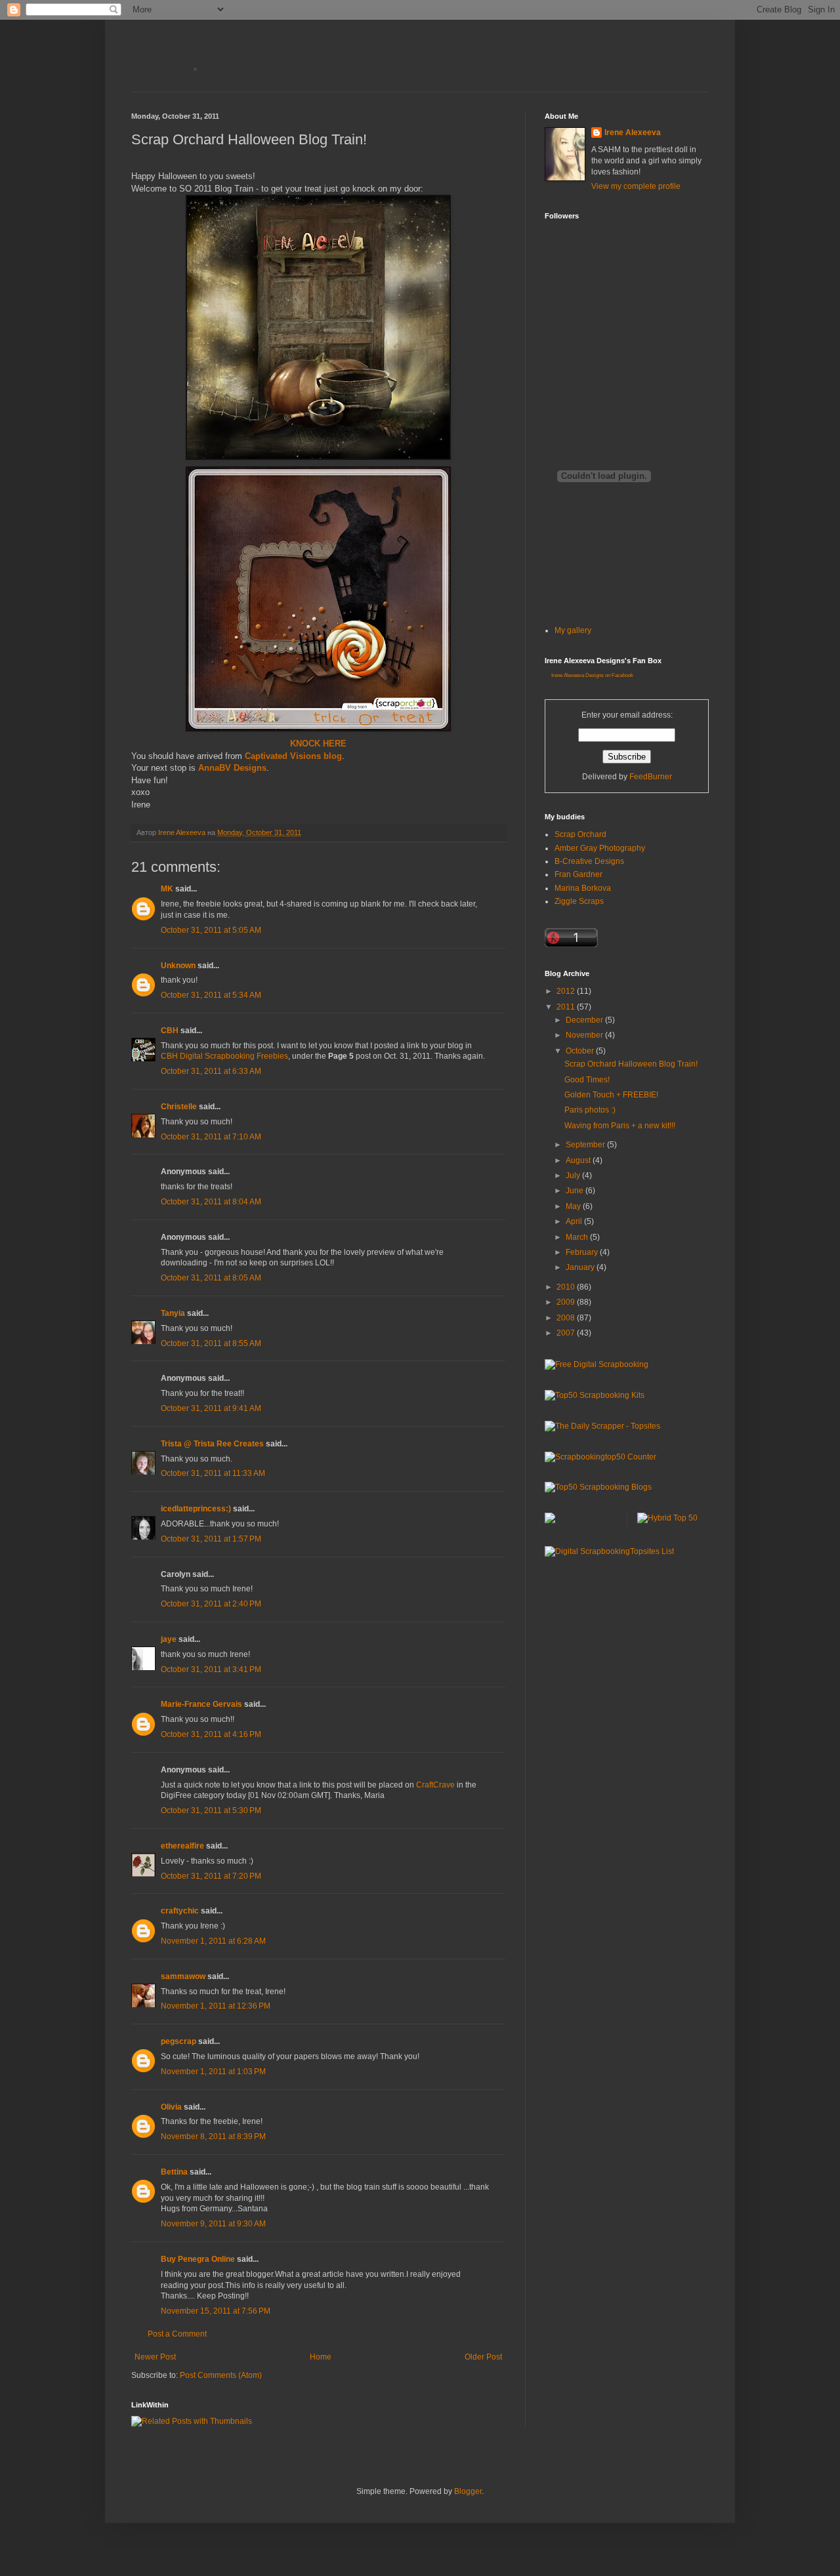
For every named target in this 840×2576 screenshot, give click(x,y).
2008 (567, 1318)
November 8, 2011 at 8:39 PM (213, 2136)
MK (167, 889)
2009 (567, 1302)
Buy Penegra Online (198, 2259)
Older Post (483, 2357)
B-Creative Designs (589, 861)
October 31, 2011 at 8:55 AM (211, 1343)
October (581, 1051)
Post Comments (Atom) (221, 2375)
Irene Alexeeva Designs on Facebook (592, 675)
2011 (567, 1007)
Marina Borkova (583, 888)
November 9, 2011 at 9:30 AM (213, 2224)
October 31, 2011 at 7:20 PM (211, 1876)
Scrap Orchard (580, 834)
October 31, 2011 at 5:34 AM (211, 995)
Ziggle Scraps (579, 901)
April (575, 1221)
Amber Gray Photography (600, 848)
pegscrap (178, 2041)
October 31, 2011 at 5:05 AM (211, 930)
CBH (170, 1031)
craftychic (180, 1911)
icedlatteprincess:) (196, 1509)
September (586, 1145)
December (585, 1020)
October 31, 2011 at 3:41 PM (211, 1669)
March (578, 1237)
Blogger (468, 2491)
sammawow (183, 1976)
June (576, 1191)
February (583, 1252)
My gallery (573, 630)
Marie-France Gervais (201, 1704)
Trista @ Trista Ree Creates (212, 1444)
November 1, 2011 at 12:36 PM (216, 2006)
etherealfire (182, 1846)
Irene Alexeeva (633, 133)
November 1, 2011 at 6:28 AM (213, 1941)
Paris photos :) (590, 1110)
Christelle (179, 1107)
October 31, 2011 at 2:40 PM (211, 1604)
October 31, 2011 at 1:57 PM (211, 1539)
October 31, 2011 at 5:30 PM (211, 1810)
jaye (169, 1639)
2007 (567, 1333)
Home (321, 2357)
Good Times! (587, 1080)
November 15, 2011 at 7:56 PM (216, 2311)
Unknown (178, 966)
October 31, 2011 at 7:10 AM (211, 1137)
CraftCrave (435, 1785)
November (585, 1035)
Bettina (174, 2172)
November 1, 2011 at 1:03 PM (213, 2072)
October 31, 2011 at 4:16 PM (211, 1734)
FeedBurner (651, 777)
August (579, 1160)
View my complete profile (636, 186)
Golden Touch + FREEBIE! (611, 1095)
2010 (567, 1287)
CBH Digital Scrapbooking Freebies (224, 1056)
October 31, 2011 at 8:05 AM (211, 1278)
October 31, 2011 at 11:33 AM (213, 1473)
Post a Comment (177, 2334)
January (581, 1267)
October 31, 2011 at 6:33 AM (211, 1071)
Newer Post (155, 2357)
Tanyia (173, 1313)
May (574, 1206)
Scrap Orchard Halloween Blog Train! (631, 1064)
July (574, 1176)
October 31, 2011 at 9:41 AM (211, 1408)
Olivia (171, 2107)
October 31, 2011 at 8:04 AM (211, 1202)
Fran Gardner (578, 874)
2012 (567, 991)
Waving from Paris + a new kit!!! (620, 1126)
